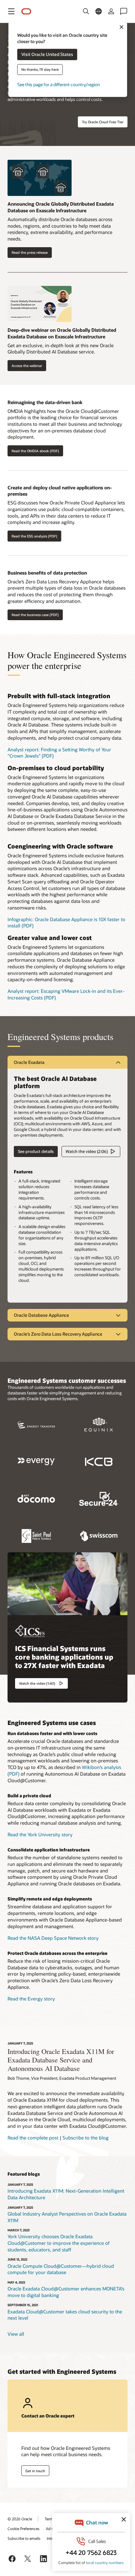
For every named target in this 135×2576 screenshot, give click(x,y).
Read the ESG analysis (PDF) (34, 536)
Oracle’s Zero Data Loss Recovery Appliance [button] (58, 1334)
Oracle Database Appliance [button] (41, 1315)
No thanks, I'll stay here (40, 70)
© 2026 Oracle (20, 2519)
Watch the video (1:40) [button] (37, 1683)
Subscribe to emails (24, 2538)
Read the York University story (40, 1834)
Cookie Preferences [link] (24, 2529)
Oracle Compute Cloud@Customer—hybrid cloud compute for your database (61, 2269)
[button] (11, 11)
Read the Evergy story (31, 1999)
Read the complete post (33, 2138)
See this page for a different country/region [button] (59, 85)
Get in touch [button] (35, 2471)
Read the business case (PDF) (35, 615)
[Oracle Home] (26, 11)
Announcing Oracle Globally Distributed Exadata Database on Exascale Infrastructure (61, 207)
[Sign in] (111, 11)
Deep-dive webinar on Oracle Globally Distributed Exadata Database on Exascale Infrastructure (62, 333)
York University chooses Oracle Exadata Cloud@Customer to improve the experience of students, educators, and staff (59, 2243)
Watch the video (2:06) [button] (87, 1151)
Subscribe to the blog (86, 2138)
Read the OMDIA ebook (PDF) (35, 451)
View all (16, 2334)
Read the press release (30, 252)
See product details (34, 1152)
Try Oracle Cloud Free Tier (103, 122)
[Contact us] (124, 11)
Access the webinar (27, 366)
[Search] (86, 11)
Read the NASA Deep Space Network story (53, 1938)
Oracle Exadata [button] (29, 1062)
